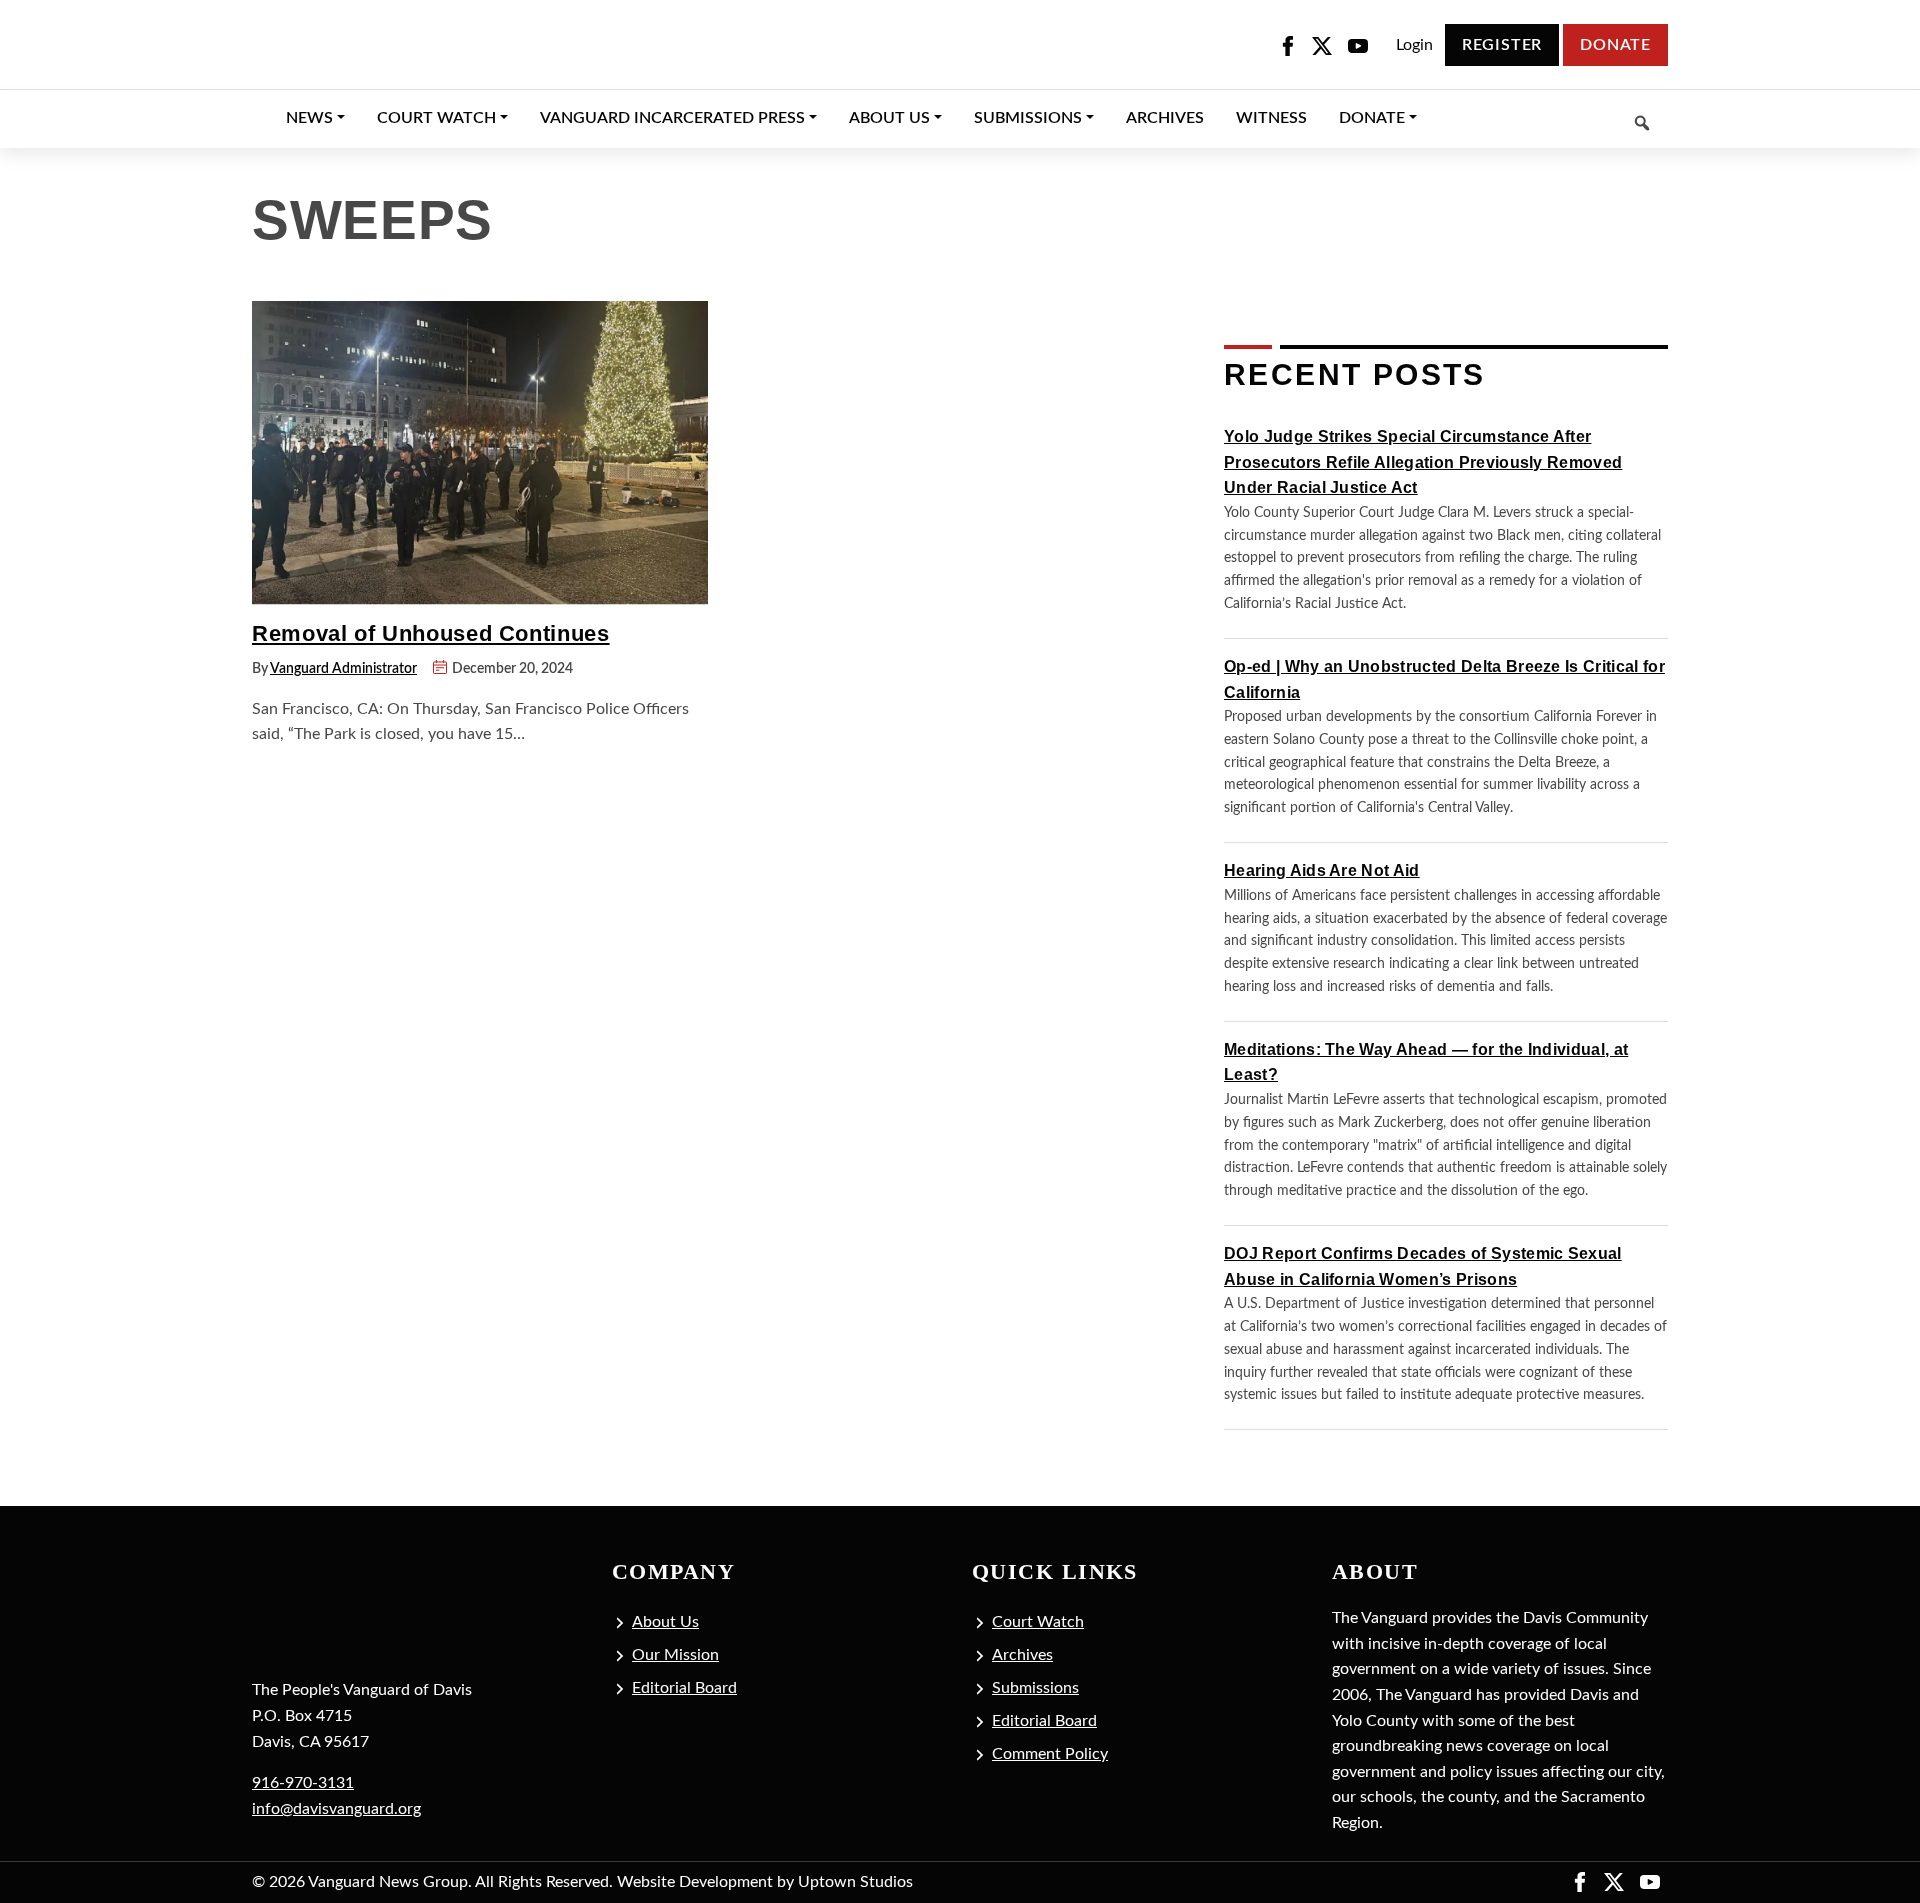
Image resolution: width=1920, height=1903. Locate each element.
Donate (1615, 45)
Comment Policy (1050, 1754)
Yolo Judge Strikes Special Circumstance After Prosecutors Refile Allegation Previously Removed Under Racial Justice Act (1423, 462)
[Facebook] (1288, 46)
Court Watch (1038, 1622)
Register (1502, 45)
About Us (665, 1622)
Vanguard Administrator (343, 669)
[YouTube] (1358, 46)
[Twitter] (1322, 46)
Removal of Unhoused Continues (431, 633)
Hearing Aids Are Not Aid (1322, 870)
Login (1414, 45)
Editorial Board (684, 1688)
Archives (1022, 1655)
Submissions (1035, 1688)
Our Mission (675, 1655)
